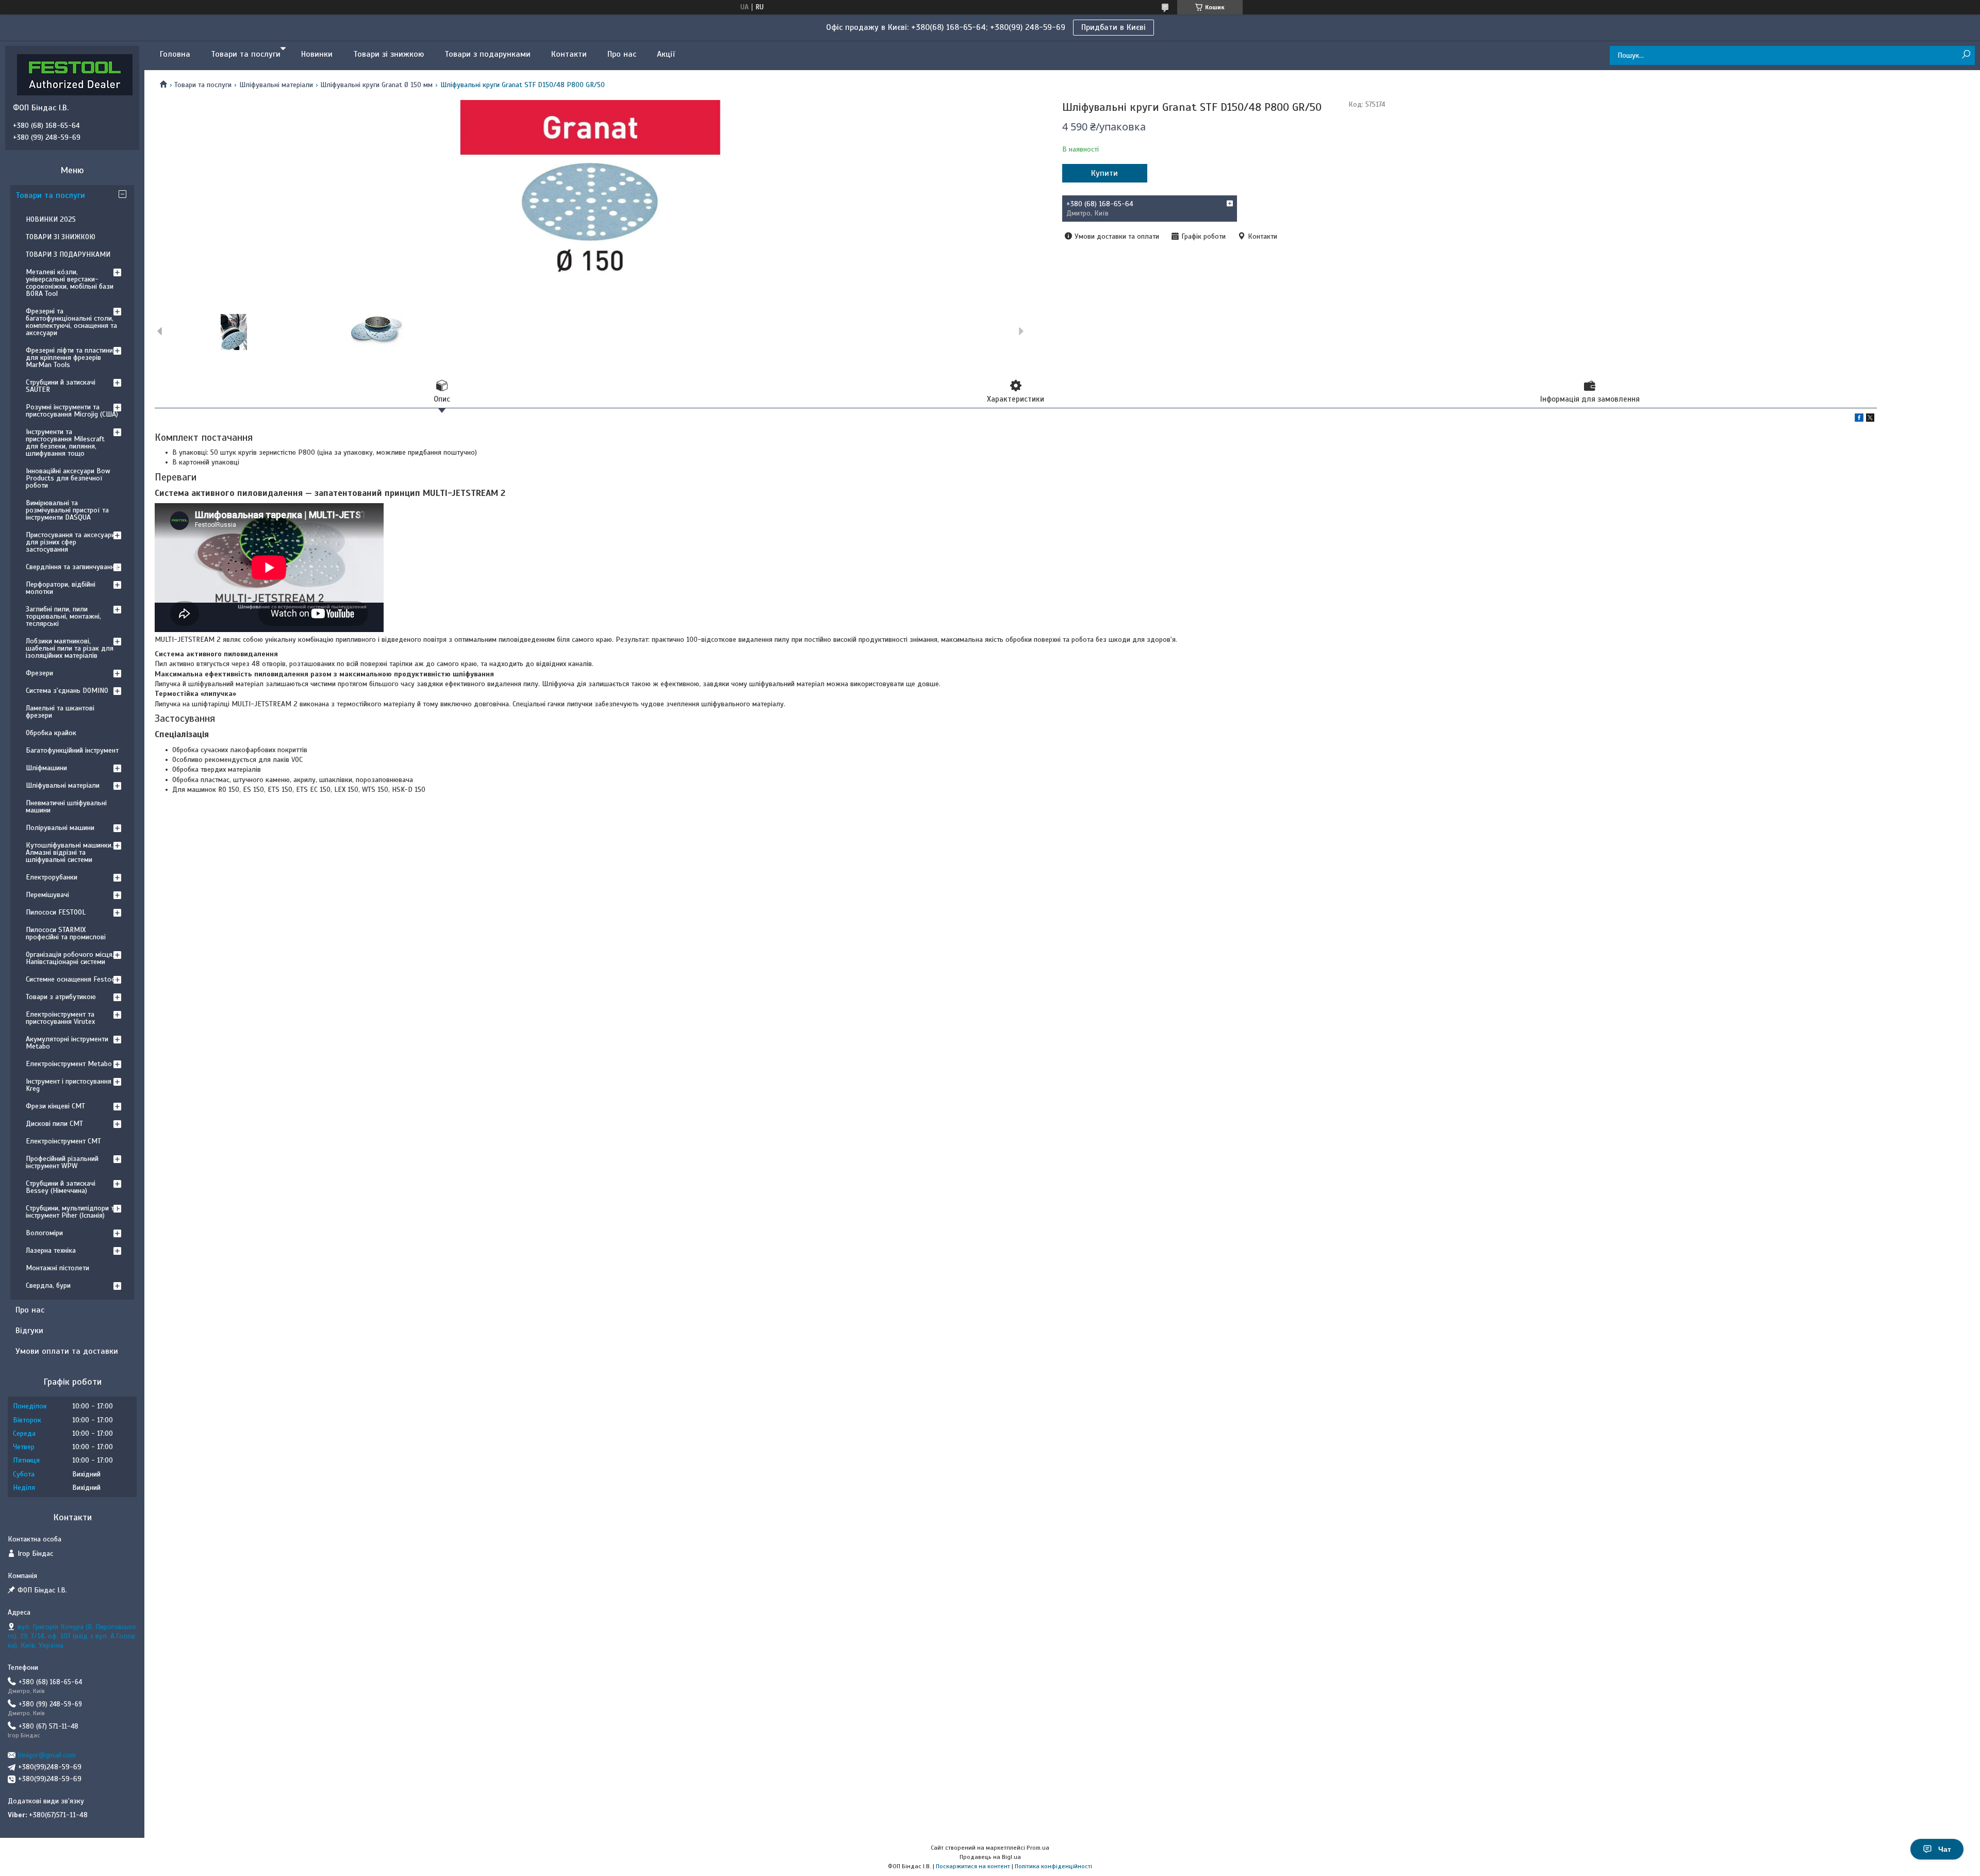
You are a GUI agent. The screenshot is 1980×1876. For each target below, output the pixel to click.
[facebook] (1859, 419)
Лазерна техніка (51, 1250)
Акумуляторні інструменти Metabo (67, 1043)
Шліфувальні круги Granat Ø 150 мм (376, 85)
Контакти (569, 54)
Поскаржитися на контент (973, 1866)
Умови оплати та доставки (67, 1351)
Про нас (622, 54)
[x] (1870, 419)
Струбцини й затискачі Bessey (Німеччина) (61, 1187)
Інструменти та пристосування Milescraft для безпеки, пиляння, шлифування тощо (65, 443)
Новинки (317, 54)
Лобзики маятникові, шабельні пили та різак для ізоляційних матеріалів (70, 648)
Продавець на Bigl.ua (990, 1857)
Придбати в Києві (1113, 27)
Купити (1104, 173)
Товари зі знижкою (389, 54)
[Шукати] (1966, 55)
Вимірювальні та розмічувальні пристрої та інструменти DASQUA (67, 510)
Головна (175, 54)
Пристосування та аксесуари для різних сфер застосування (70, 542)
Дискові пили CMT (54, 1124)
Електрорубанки (52, 877)
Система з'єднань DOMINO (67, 691)
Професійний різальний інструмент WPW (62, 1162)
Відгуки (29, 1331)
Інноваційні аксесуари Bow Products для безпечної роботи (68, 478)
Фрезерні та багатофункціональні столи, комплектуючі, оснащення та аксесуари (71, 322)
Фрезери (39, 673)
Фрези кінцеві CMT (55, 1106)
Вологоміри (44, 1233)
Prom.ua (1038, 1848)
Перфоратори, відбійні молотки (61, 588)
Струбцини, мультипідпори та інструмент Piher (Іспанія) (72, 1212)
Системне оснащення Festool (71, 979)
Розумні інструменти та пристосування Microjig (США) (72, 411)
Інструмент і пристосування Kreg (69, 1085)
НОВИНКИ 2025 (51, 219)
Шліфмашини (46, 768)
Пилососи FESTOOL (56, 912)
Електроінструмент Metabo (69, 1064)
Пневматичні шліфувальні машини (66, 807)
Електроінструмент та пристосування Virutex (60, 1018)
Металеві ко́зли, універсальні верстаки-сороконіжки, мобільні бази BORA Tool (70, 283)
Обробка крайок (51, 733)
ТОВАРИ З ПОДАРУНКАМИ (68, 254)
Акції (666, 54)
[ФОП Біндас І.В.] (75, 74)
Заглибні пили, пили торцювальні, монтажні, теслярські (63, 616)
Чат (1945, 1849)
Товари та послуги (246, 54)
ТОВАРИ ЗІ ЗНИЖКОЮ (61, 237)
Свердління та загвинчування (72, 567)
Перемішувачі (47, 895)
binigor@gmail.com (47, 1755)
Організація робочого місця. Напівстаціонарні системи (70, 958)
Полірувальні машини (60, 828)
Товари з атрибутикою (61, 997)
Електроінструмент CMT (63, 1141)
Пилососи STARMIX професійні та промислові (66, 933)
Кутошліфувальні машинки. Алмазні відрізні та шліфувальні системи (69, 852)
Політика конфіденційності (1053, 1866)
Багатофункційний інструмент (72, 750)
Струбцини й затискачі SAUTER (61, 386)
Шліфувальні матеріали (276, 85)
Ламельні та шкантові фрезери (60, 712)
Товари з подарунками (488, 54)
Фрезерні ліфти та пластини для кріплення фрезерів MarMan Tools (69, 358)
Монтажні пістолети (57, 1268)
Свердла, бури (48, 1285)
